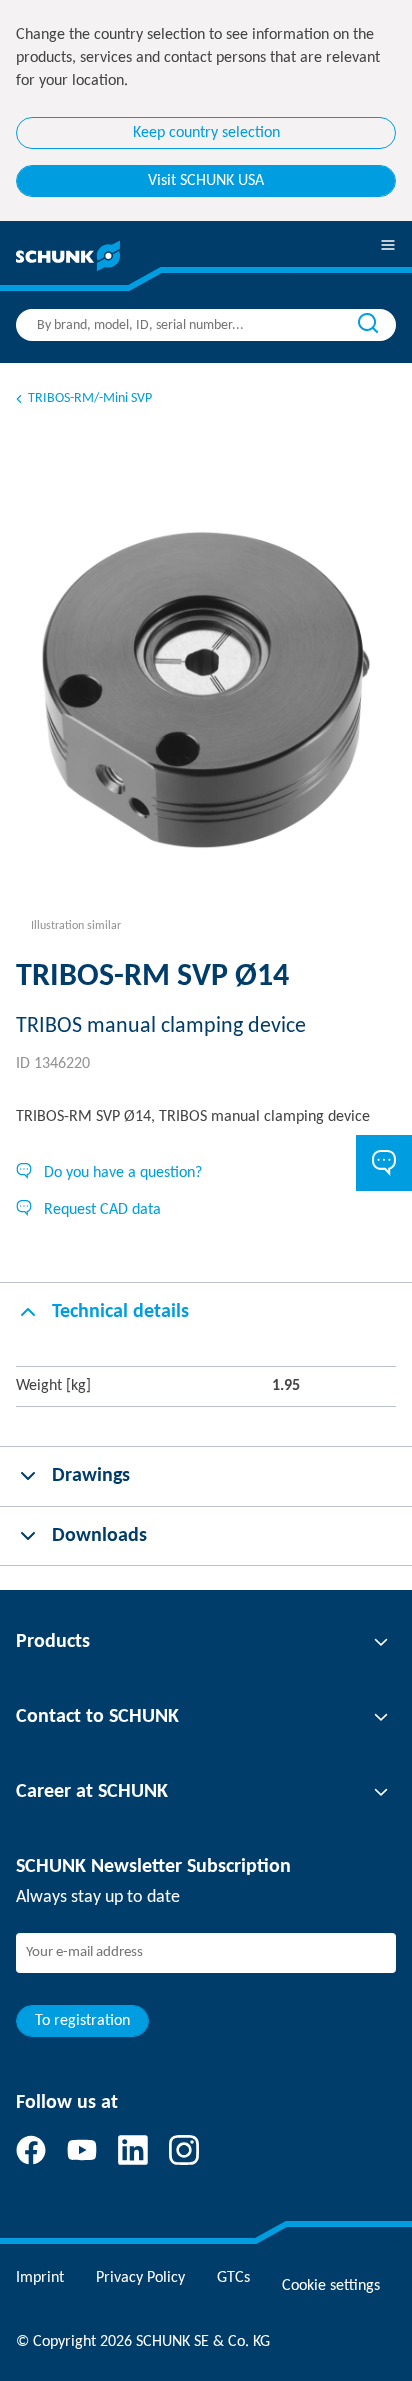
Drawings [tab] (91, 1476)
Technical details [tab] (120, 1312)
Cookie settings (331, 2286)
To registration (82, 2021)
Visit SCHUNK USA (206, 181)
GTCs (233, 2278)
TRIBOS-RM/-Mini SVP (90, 398)
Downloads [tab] (99, 1536)
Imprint (40, 2278)
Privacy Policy (140, 2278)
